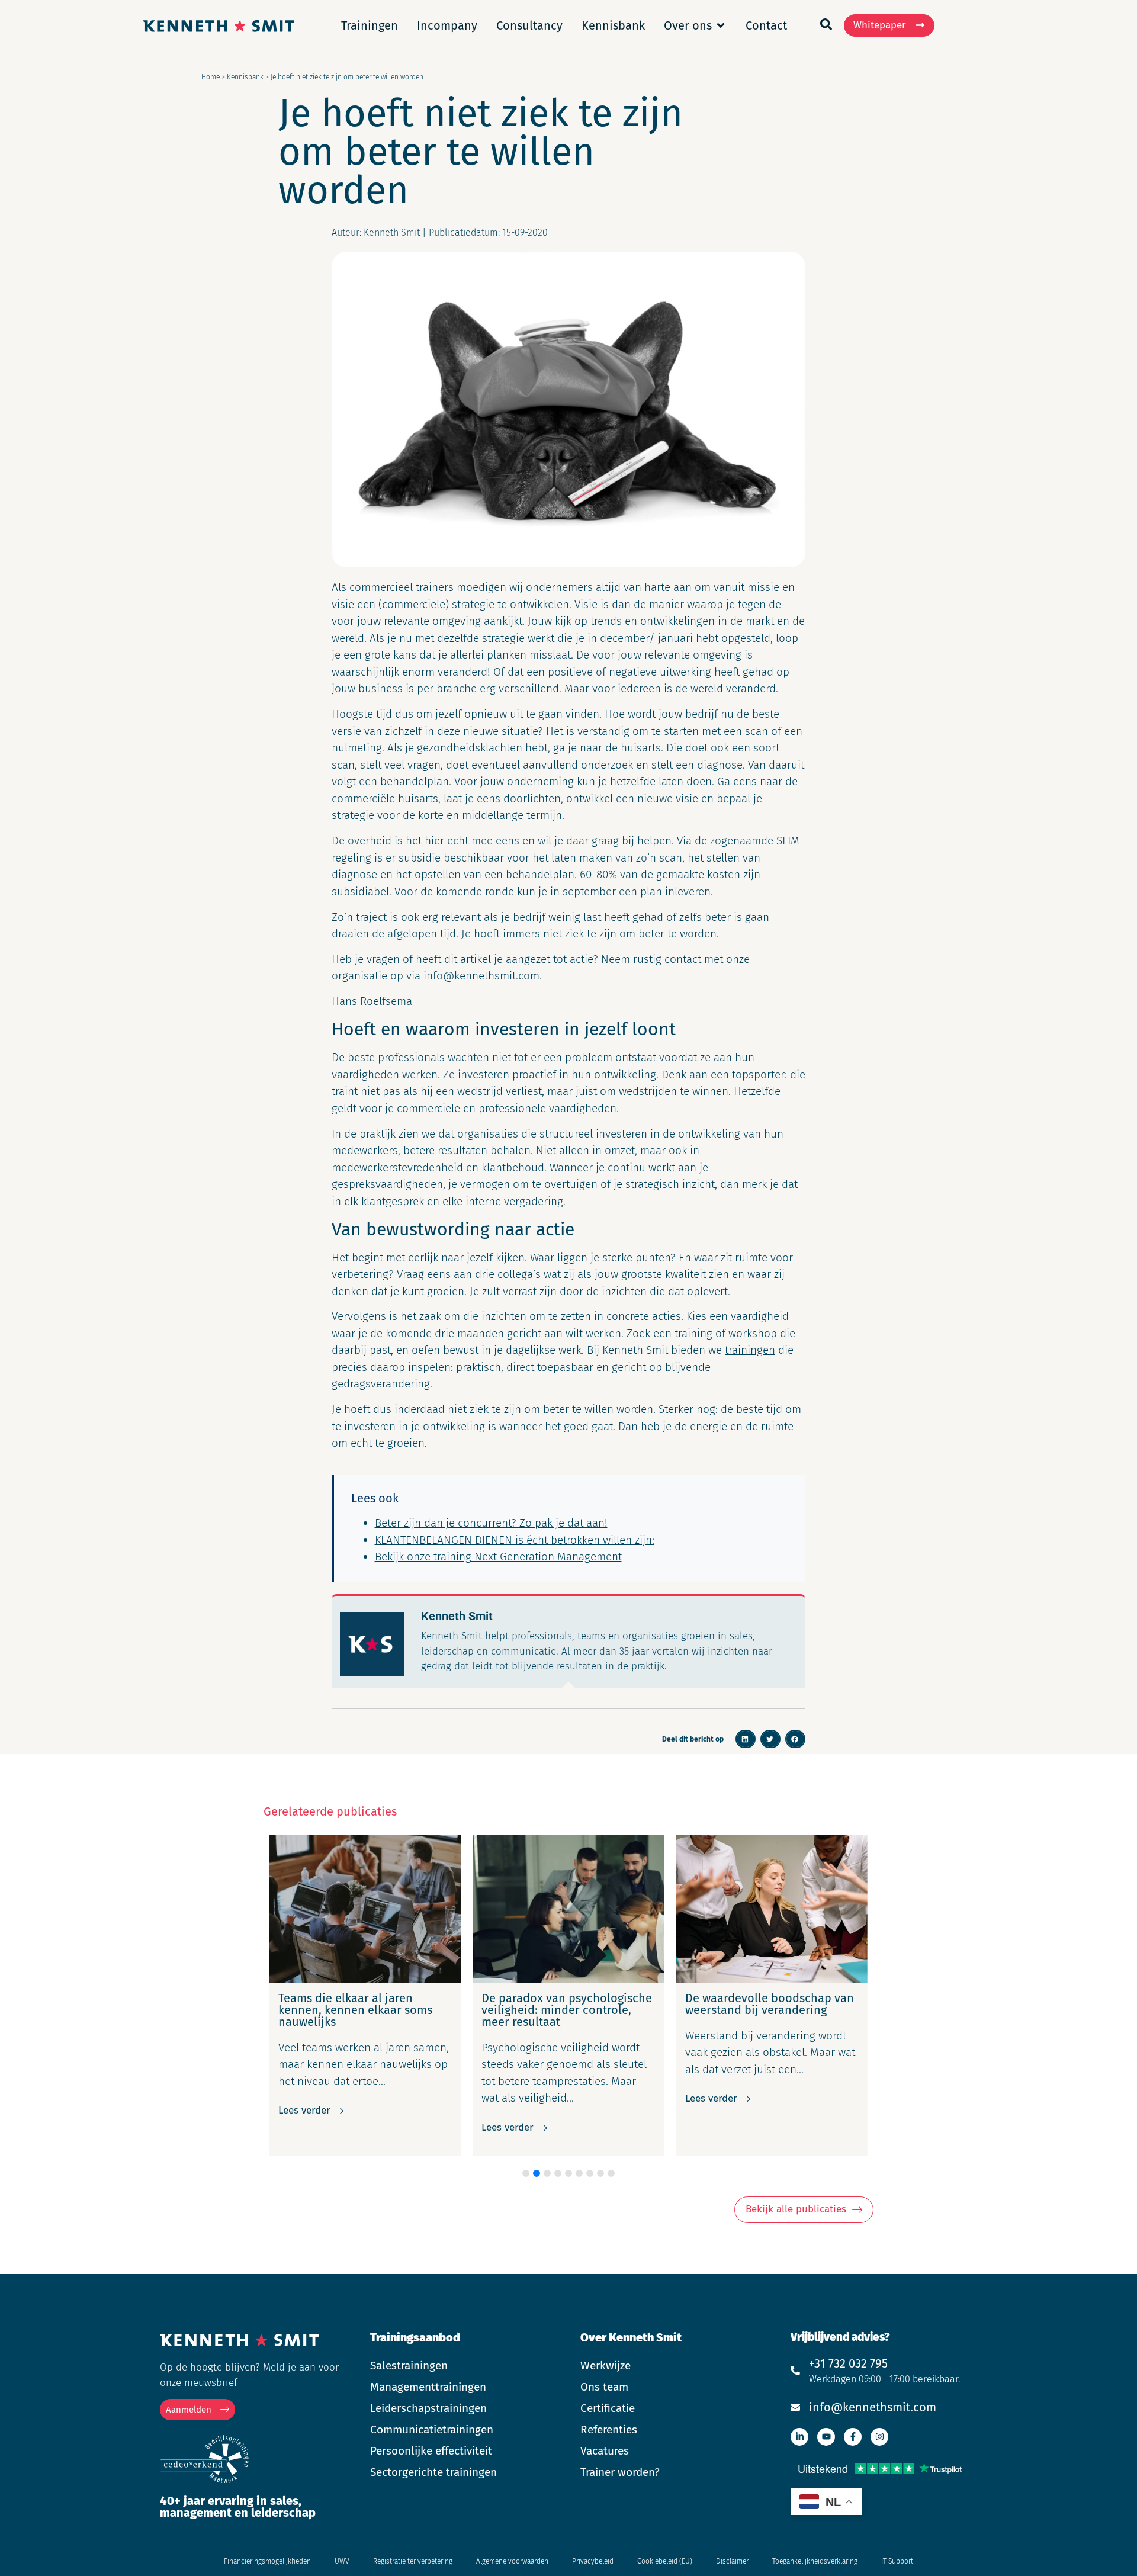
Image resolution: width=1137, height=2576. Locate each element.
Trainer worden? (620, 2472)
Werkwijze (606, 2365)
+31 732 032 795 (848, 2363)
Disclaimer (732, 2561)
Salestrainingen (409, 2365)
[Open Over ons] (721, 25)
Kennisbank (245, 77)
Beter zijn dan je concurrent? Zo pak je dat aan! (491, 1523)
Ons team (604, 2387)
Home (211, 77)
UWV (342, 2561)
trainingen (750, 1350)
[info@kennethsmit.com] (795, 2407)
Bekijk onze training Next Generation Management (498, 1557)
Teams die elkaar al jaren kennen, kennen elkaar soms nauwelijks (355, 2010)
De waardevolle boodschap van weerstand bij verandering (770, 2004)
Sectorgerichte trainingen (433, 2472)
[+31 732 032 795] (795, 2371)
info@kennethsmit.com (873, 2407)
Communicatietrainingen (432, 2429)
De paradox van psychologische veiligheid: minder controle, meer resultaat (567, 2010)
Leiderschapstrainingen (428, 2408)
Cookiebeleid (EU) (665, 2561)
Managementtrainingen (428, 2387)
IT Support (897, 2561)
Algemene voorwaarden (512, 2561)
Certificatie (608, 2408)
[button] (746, 1739)
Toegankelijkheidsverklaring (815, 2561)
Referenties (609, 2429)
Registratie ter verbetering (413, 2561)
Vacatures (605, 2451)
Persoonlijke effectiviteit (431, 2451)
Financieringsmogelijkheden (267, 2561)
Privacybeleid (593, 2561)
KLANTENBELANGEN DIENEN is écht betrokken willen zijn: (515, 1540)
